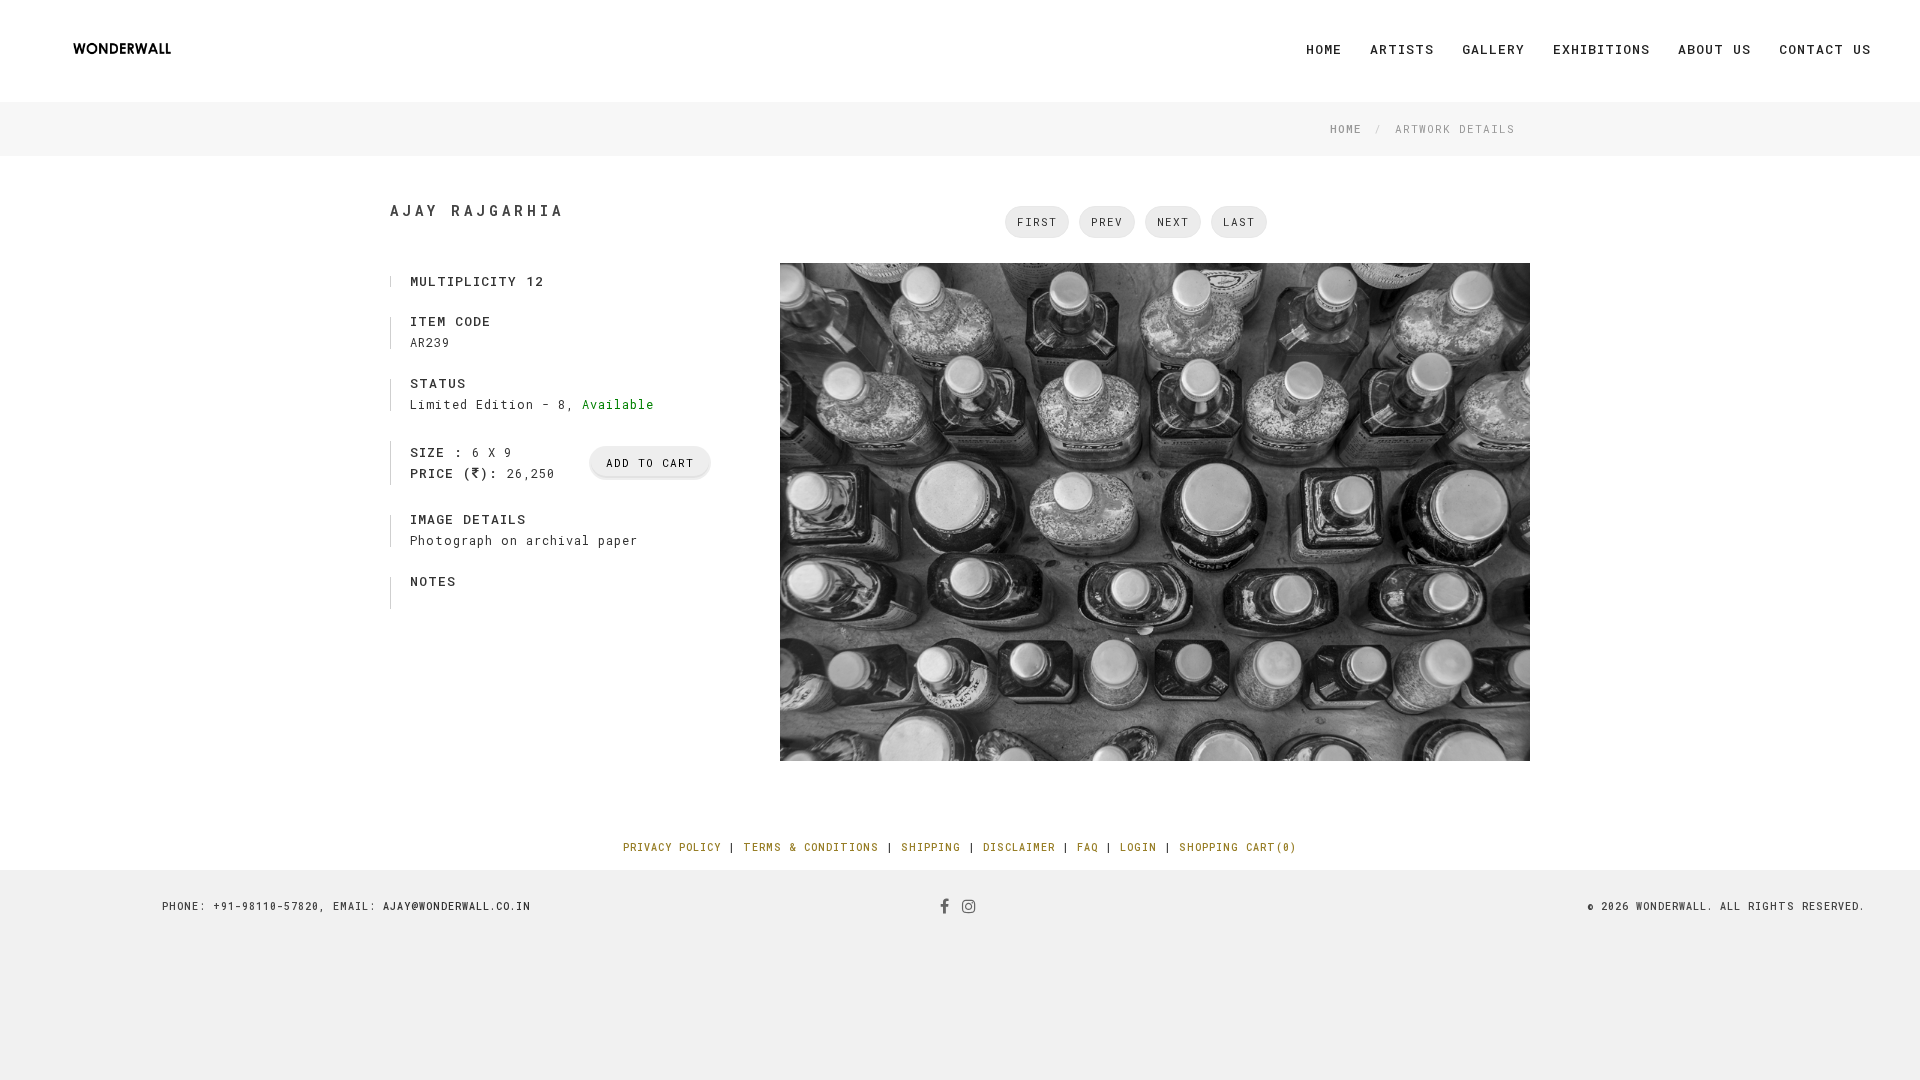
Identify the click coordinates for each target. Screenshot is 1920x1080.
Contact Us (1825, 49)
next (1173, 221)
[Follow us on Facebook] (945, 905)
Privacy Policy (672, 847)
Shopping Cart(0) (1238, 847)
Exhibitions (1601, 49)
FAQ (1087, 847)
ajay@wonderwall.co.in (457, 906)
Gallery (1493, 49)
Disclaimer (1019, 847)
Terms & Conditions (811, 847)
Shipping (931, 847)
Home (1324, 49)
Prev (1107, 221)
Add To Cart (650, 462)
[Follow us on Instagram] (969, 905)
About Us (1714, 49)
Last (1239, 221)
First (1037, 221)
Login (1138, 847)
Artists (1402, 49)
